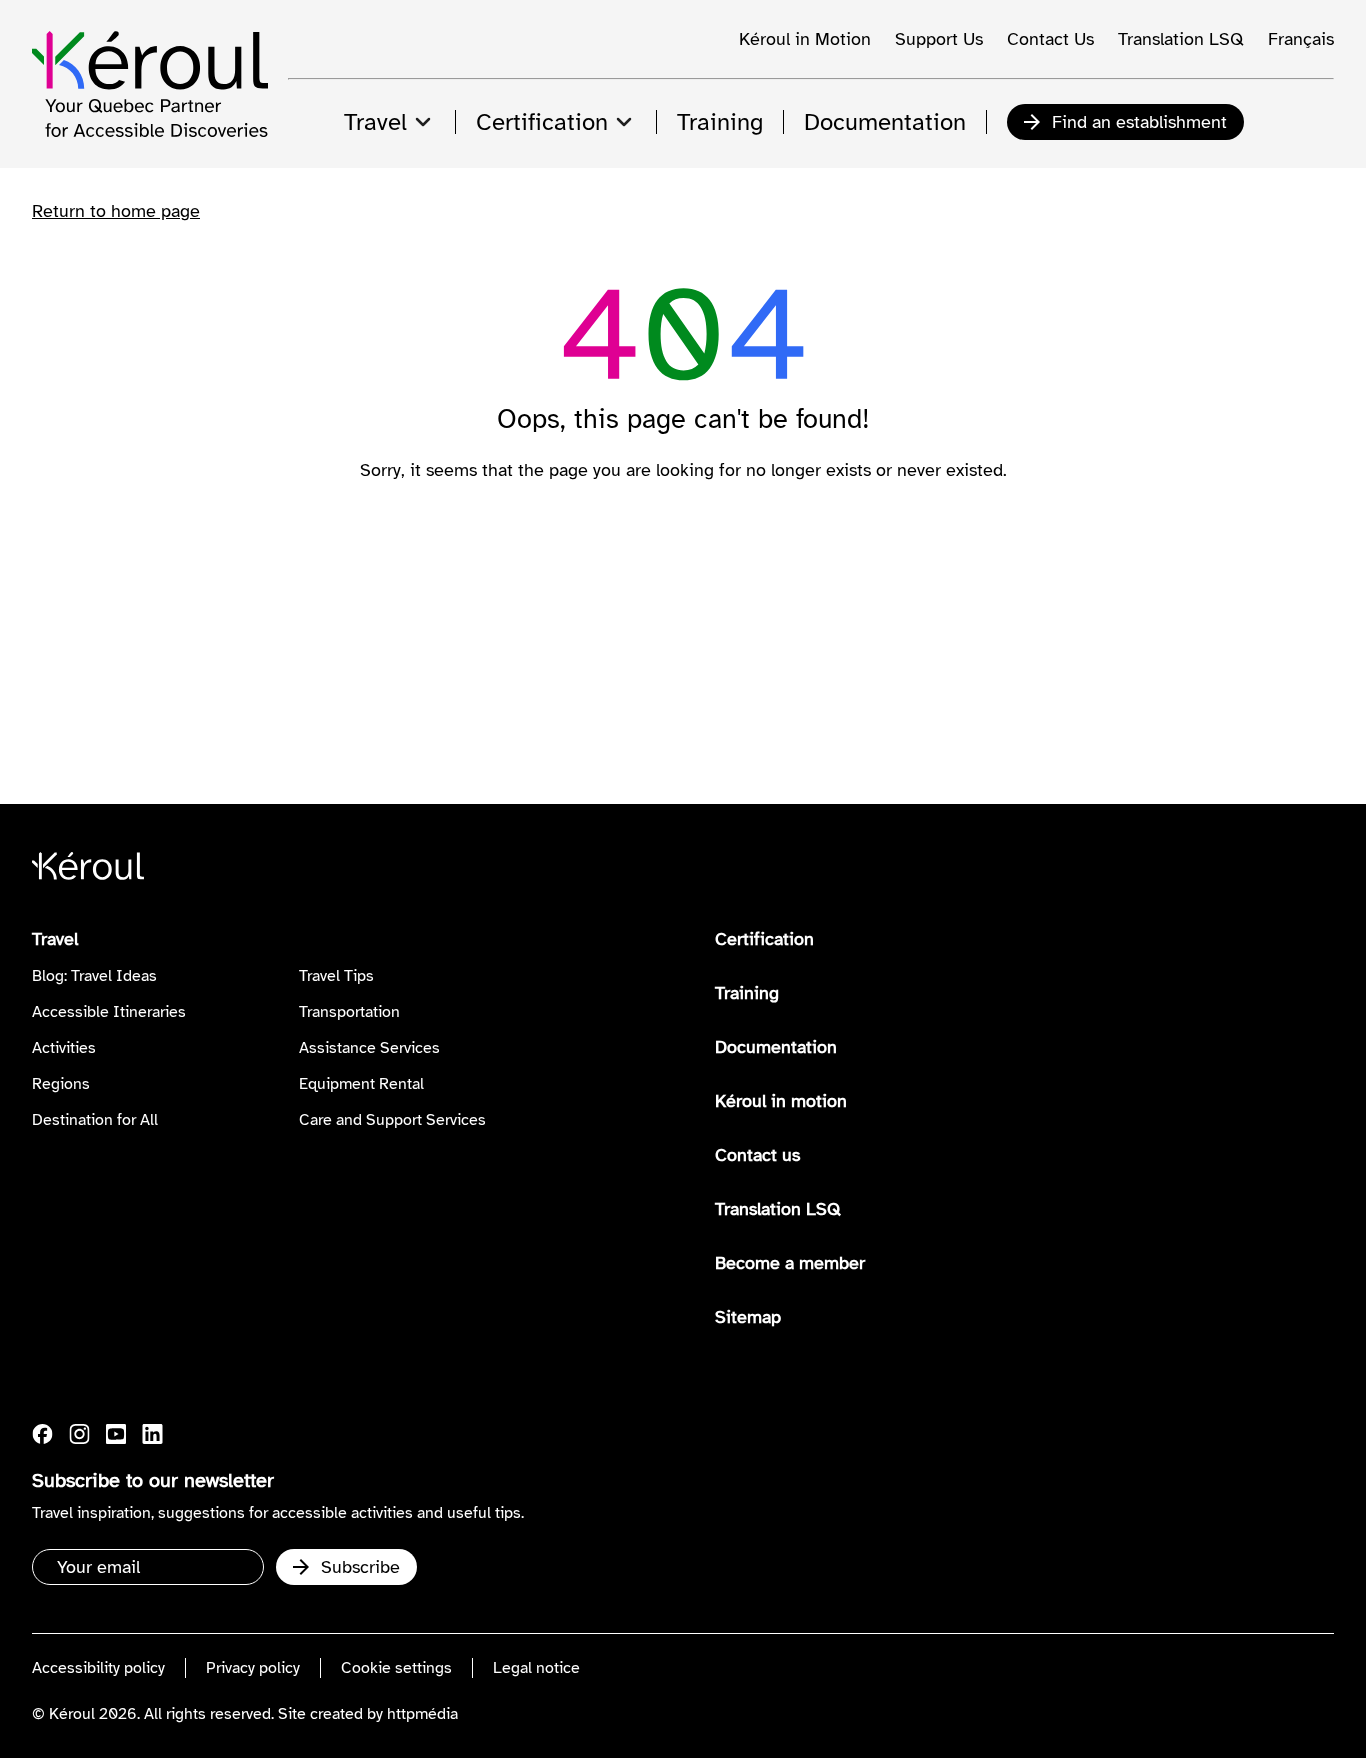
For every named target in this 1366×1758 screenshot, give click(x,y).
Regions (61, 1084)
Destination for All (95, 1120)
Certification (764, 939)
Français (1301, 39)
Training (747, 993)
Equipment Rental (361, 1084)
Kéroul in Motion (805, 39)
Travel (55, 939)
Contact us (757, 1155)
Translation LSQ (1181, 39)
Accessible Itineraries (109, 1012)
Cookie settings (396, 1668)
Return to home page (116, 211)
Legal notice (536, 1668)
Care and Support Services (392, 1120)
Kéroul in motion (781, 1101)
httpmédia (422, 1714)
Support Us (939, 39)
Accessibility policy (98, 1668)
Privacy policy (253, 1668)
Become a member (790, 1263)
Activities (64, 1048)
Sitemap (748, 1317)
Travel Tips (336, 976)
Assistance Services (369, 1048)
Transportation (349, 1012)
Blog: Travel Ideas (94, 976)
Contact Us (1050, 39)
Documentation (776, 1047)
